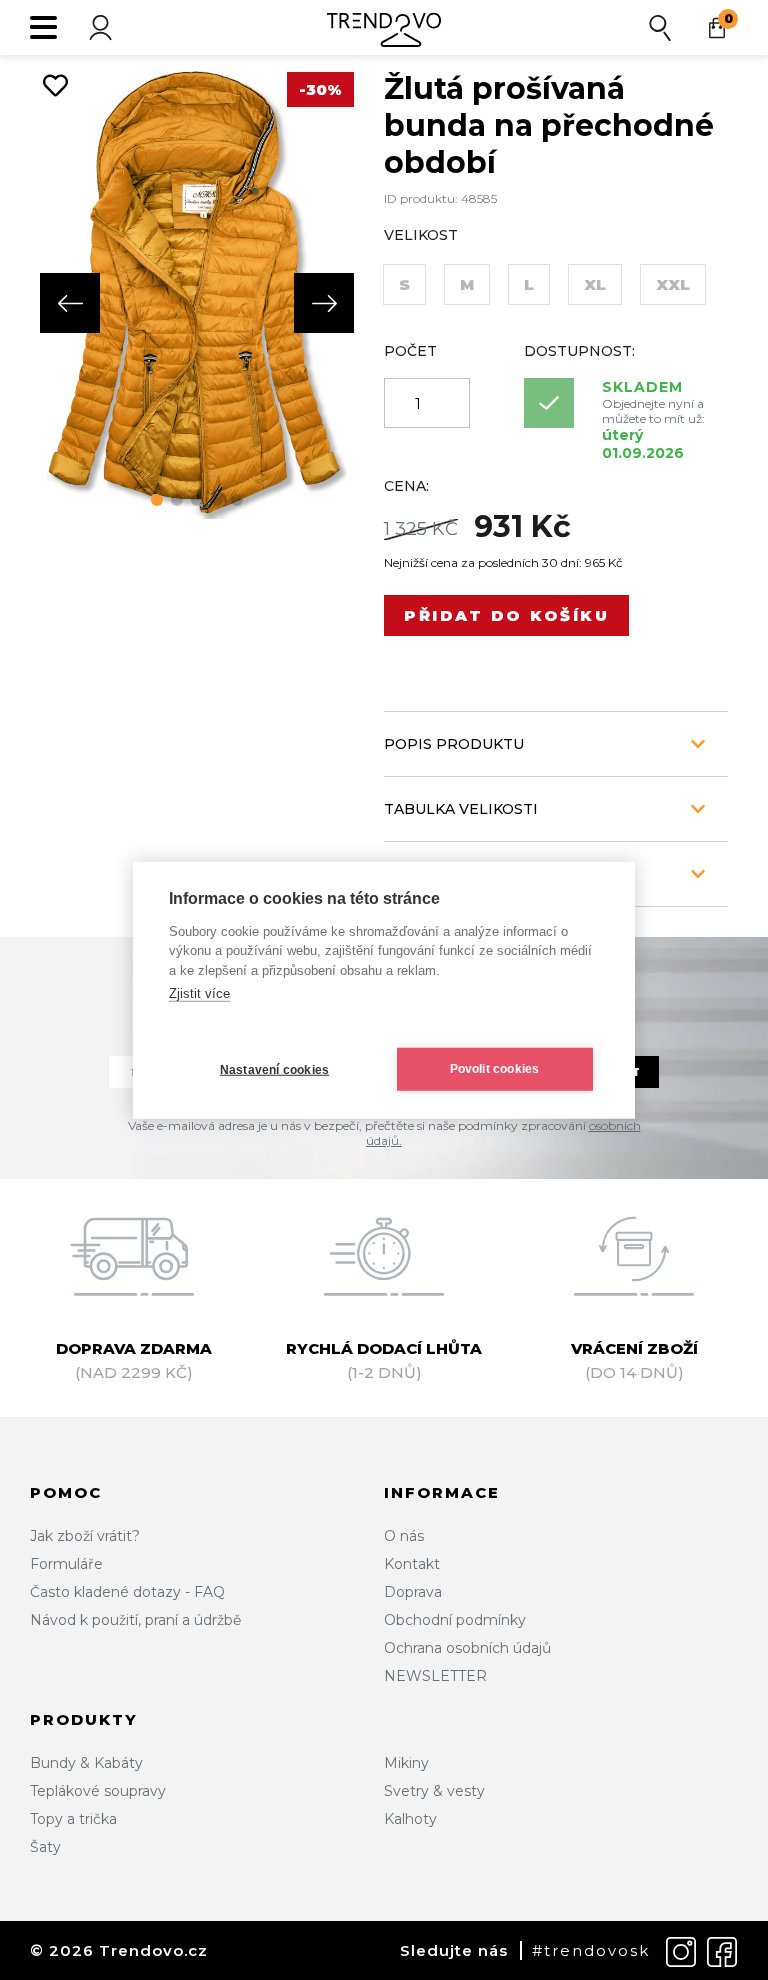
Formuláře (66, 1564)
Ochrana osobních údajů (467, 1648)
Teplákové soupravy (98, 1791)
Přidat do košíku (506, 615)
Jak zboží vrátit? (85, 1536)
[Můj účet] (100, 27)
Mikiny (406, 1763)
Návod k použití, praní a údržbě (135, 1620)
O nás (404, 1536)
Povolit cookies (495, 1069)
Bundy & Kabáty (86, 1763)
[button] (157, 500)
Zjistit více (199, 993)
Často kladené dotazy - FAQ (127, 1592)
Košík (728, 18)
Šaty (45, 1847)
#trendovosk (591, 1950)
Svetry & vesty (434, 1791)
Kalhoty (410, 1819)
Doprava (413, 1592)
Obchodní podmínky (455, 1620)
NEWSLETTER (435, 1676)
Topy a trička (73, 1819)
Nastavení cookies (274, 1070)
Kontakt (412, 1564)
